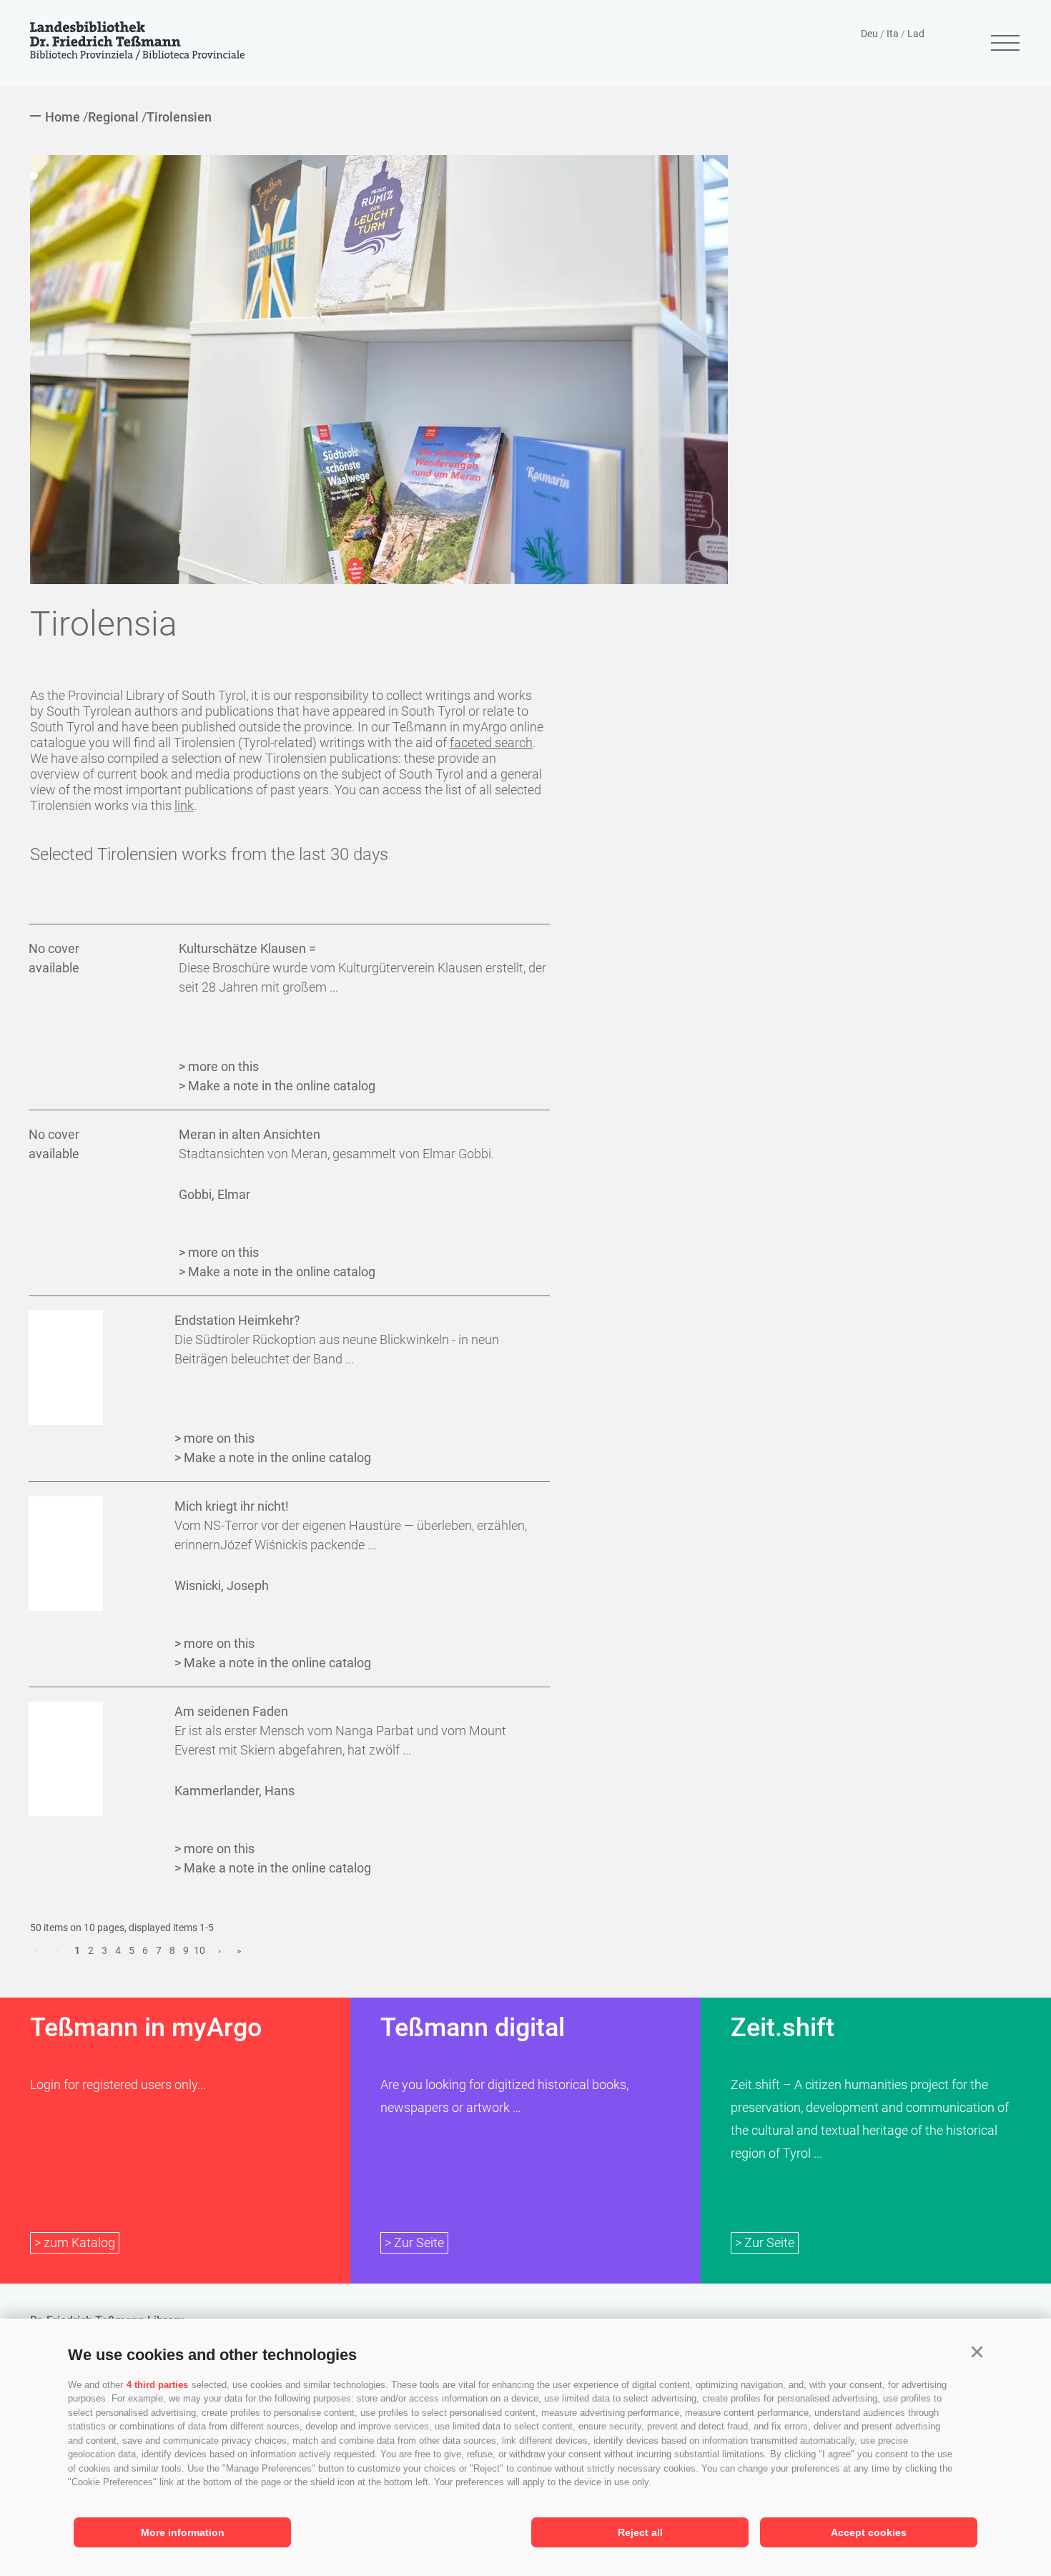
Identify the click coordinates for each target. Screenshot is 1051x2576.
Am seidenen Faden (231, 1711)
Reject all (640, 2532)
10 (199, 1950)
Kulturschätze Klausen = (247, 948)
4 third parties (157, 2385)
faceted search (491, 742)
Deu (869, 34)
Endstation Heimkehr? (237, 1320)
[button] (977, 2352)
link (184, 805)
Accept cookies (869, 2532)
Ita (893, 34)
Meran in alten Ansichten (250, 1134)
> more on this (219, 1066)
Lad (916, 34)
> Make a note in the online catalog (277, 1086)
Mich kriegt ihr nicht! (232, 1506)
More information (183, 2532)
